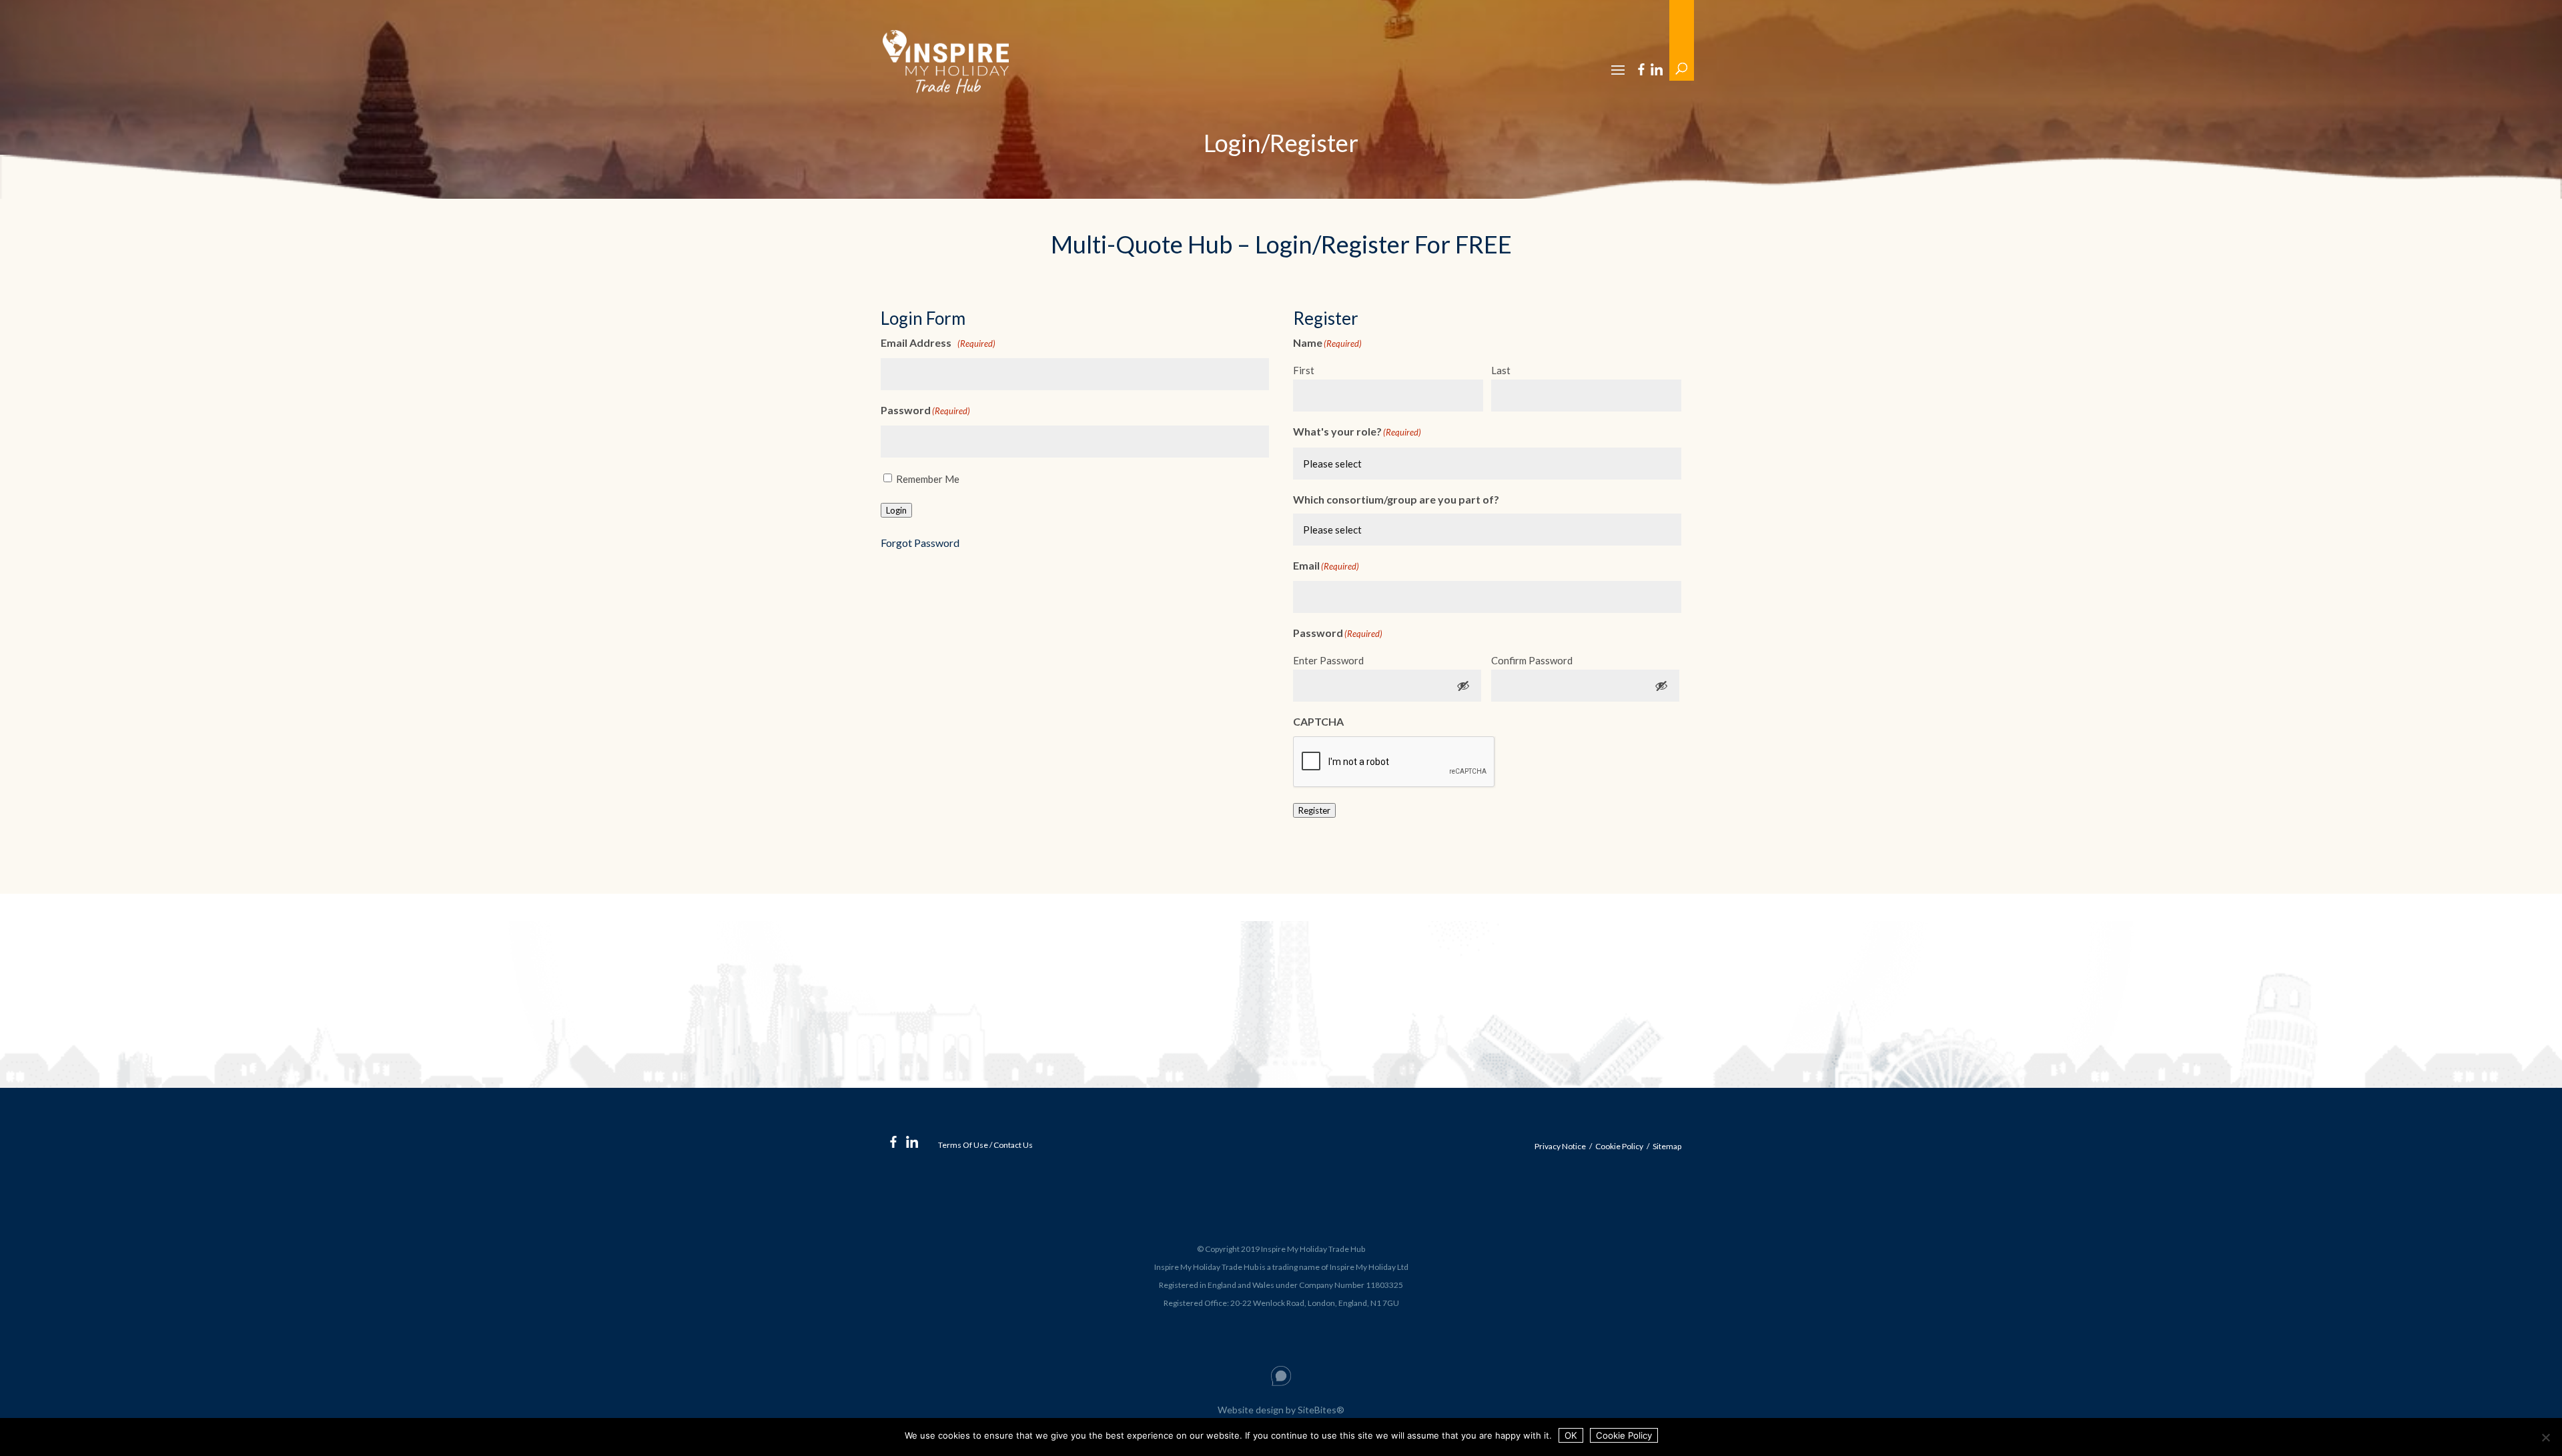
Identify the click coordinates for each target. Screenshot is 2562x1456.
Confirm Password (1532, 660)
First (1304, 370)
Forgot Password (920, 543)
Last (1501, 370)
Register (1314, 810)
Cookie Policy (1619, 1146)
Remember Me (928, 479)
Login (896, 510)
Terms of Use (963, 1145)
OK (1571, 1435)
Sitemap (1667, 1146)
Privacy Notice (1560, 1146)
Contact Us (1013, 1145)
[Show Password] (1463, 686)
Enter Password (1328, 660)
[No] (2545, 1437)
